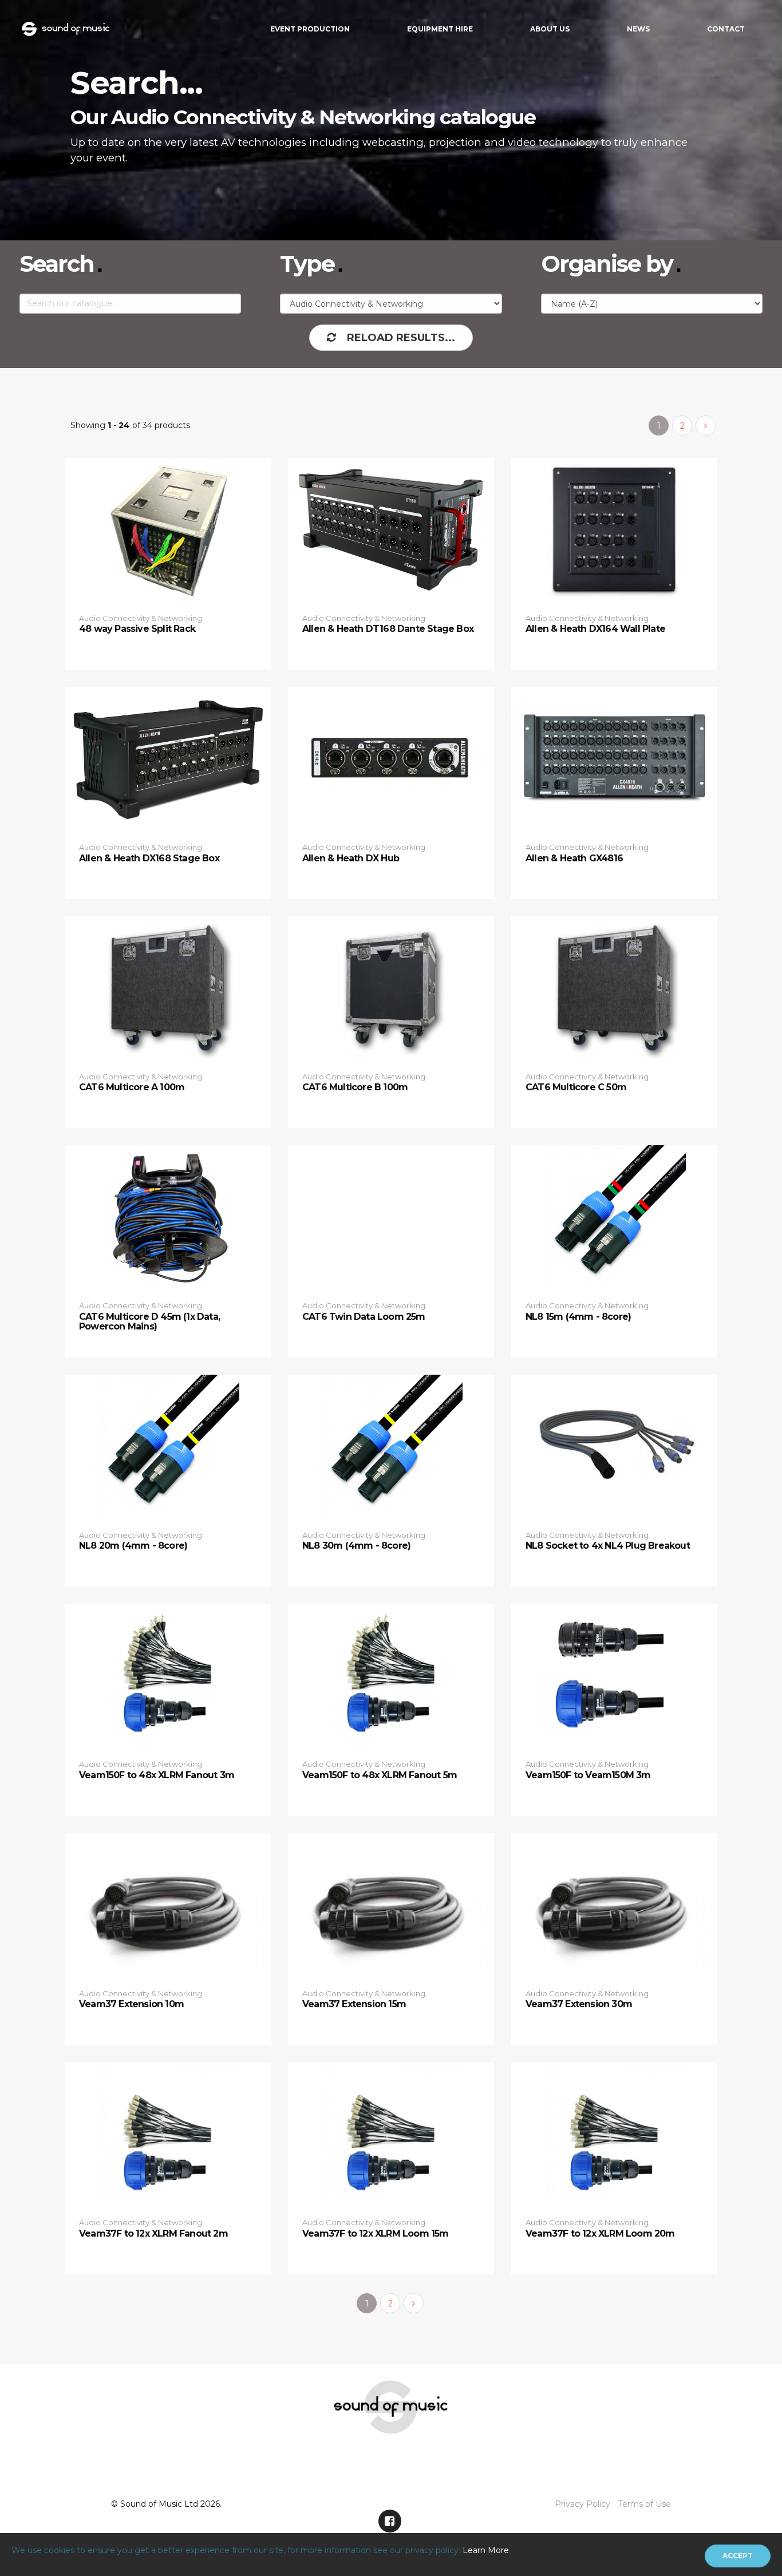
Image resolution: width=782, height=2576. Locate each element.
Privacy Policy (582, 2504)
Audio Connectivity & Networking (141, 618)
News (638, 29)
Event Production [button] (310, 29)
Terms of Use (645, 2504)
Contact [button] (726, 29)
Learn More (486, 2550)
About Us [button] (550, 29)
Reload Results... (401, 338)
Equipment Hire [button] (440, 29)
